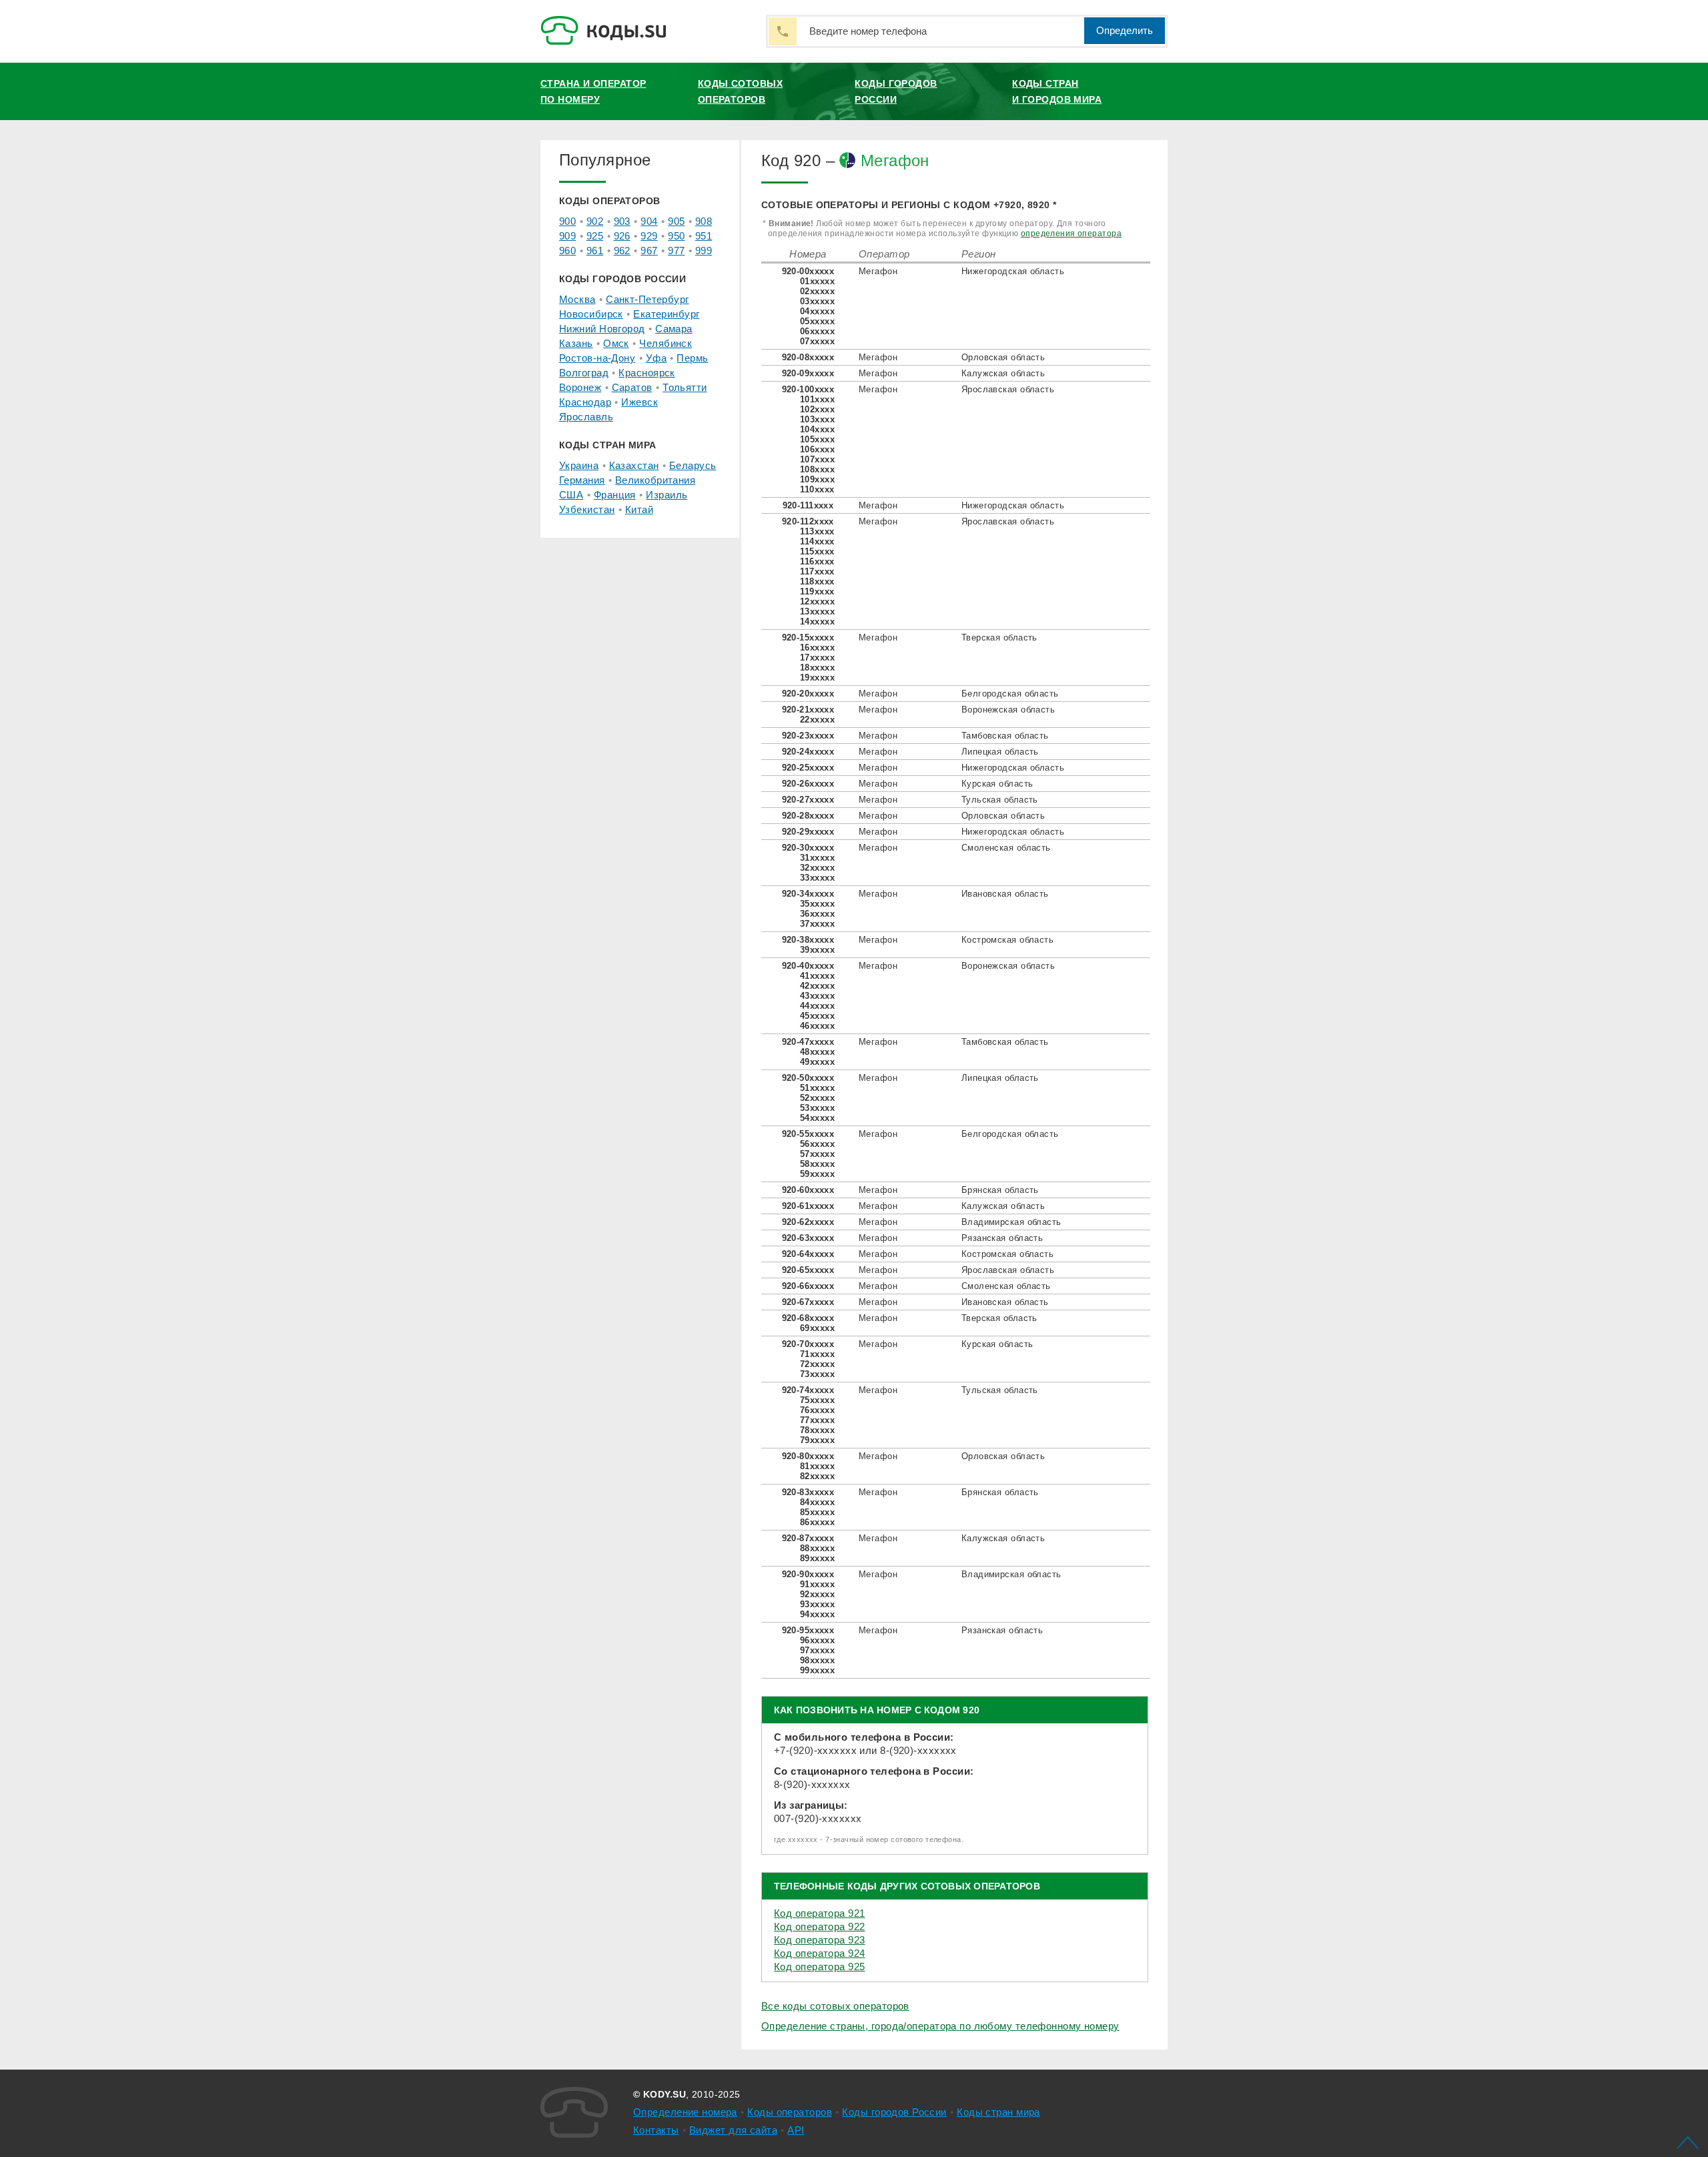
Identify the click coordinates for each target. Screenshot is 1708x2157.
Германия (582, 480)
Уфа (656, 358)
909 (567, 236)
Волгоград (584, 373)
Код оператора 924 (819, 1953)
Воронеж (580, 387)
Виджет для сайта (733, 2130)
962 (622, 251)
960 (567, 251)
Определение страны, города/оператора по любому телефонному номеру (940, 2026)
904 (649, 221)
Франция (615, 495)
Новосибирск (591, 314)
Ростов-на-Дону (597, 358)
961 (595, 251)
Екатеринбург (666, 314)
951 (704, 236)
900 (567, 221)
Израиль (667, 495)
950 (676, 236)
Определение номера (685, 2112)
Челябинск (666, 343)
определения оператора (1071, 234)
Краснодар (585, 402)
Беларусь (693, 465)
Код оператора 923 (819, 1940)
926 (622, 236)
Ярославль (586, 417)
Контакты (656, 2130)
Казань (576, 343)
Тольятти (685, 387)
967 (649, 251)
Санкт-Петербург (648, 299)
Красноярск (647, 373)
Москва (577, 299)
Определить (1125, 30)
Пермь (692, 358)
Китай (639, 509)
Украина (579, 465)
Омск (616, 343)
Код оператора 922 (819, 1926)
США (571, 495)
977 (676, 251)
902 (595, 221)
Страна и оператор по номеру (593, 91)
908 (704, 221)
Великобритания (655, 480)
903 (622, 221)
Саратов (632, 387)
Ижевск (639, 402)
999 (704, 251)
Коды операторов (790, 2112)
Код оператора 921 (819, 1913)
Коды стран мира (998, 2112)
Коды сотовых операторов (740, 91)
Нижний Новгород (602, 329)
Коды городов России (896, 91)
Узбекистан (587, 509)
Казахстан (634, 465)
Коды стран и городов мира (1057, 91)
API (796, 2130)
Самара (674, 329)
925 (595, 236)
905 (676, 221)
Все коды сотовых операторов (835, 2006)
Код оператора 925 (819, 1967)
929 (649, 236)
